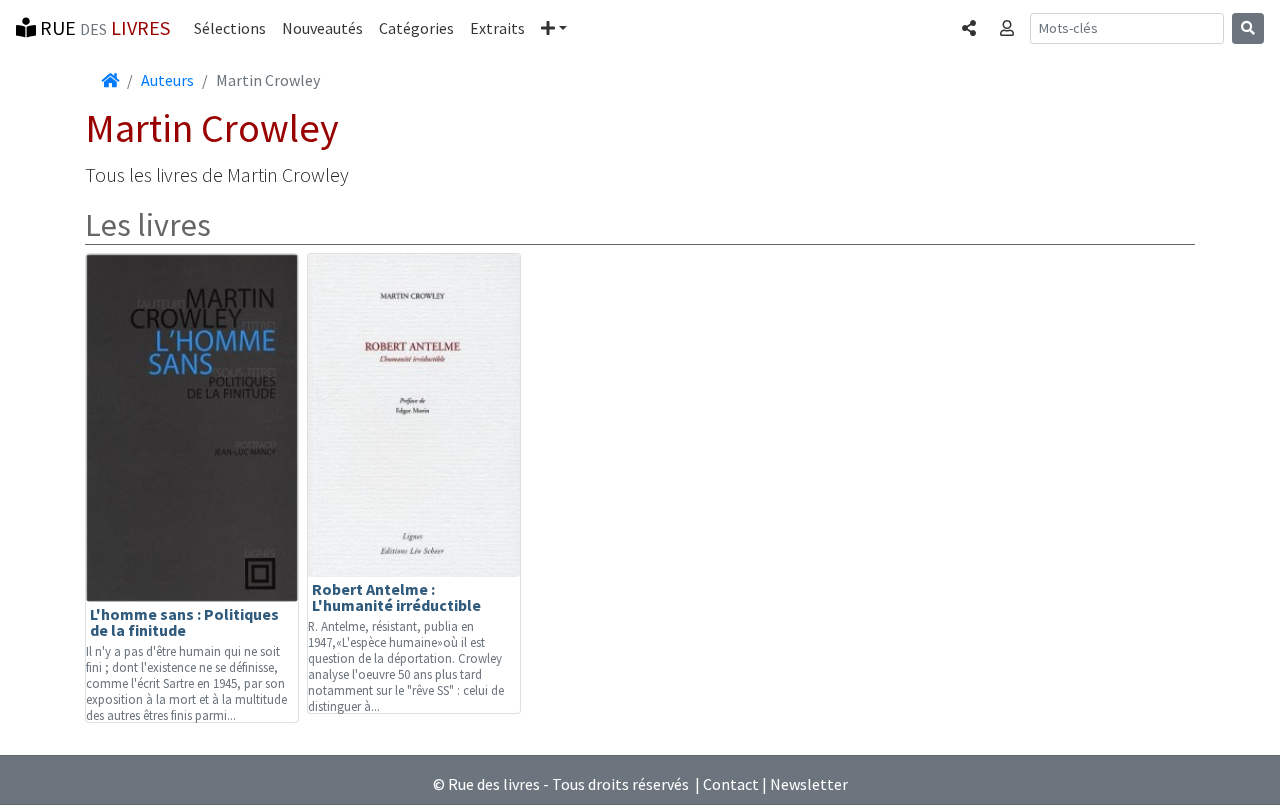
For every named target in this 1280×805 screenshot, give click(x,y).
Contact (731, 784)
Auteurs (167, 80)
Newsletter (809, 784)
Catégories (416, 28)
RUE (103, 27)
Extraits (497, 28)
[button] (554, 28)
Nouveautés (322, 28)
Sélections (230, 28)
